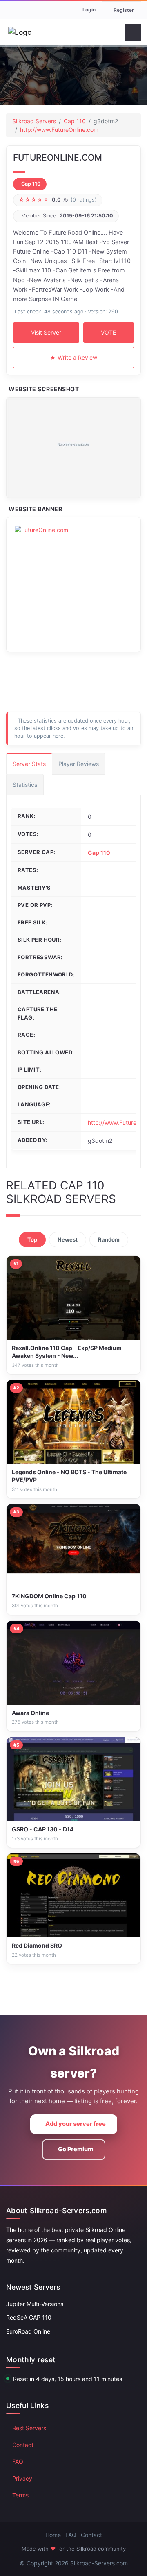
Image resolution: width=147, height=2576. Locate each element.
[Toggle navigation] (133, 32)
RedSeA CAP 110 (29, 2317)
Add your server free (76, 2124)
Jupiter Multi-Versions (35, 2304)
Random (109, 1239)
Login (89, 10)
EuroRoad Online (28, 2331)
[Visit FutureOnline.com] (73, 448)
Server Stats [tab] (29, 764)
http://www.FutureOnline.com (59, 130)
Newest (68, 1239)
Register (124, 10)
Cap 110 (75, 121)
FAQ (18, 2462)
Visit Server (46, 332)
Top (32, 1239)
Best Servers (29, 2428)
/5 (58, 200)
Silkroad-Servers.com (99, 2563)
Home (53, 2535)
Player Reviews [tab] (79, 764)
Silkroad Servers (34, 121)
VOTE (108, 332)
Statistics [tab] (25, 785)
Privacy (22, 2478)
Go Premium (76, 2149)
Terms (20, 2495)
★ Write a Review (73, 357)
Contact (23, 2445)
